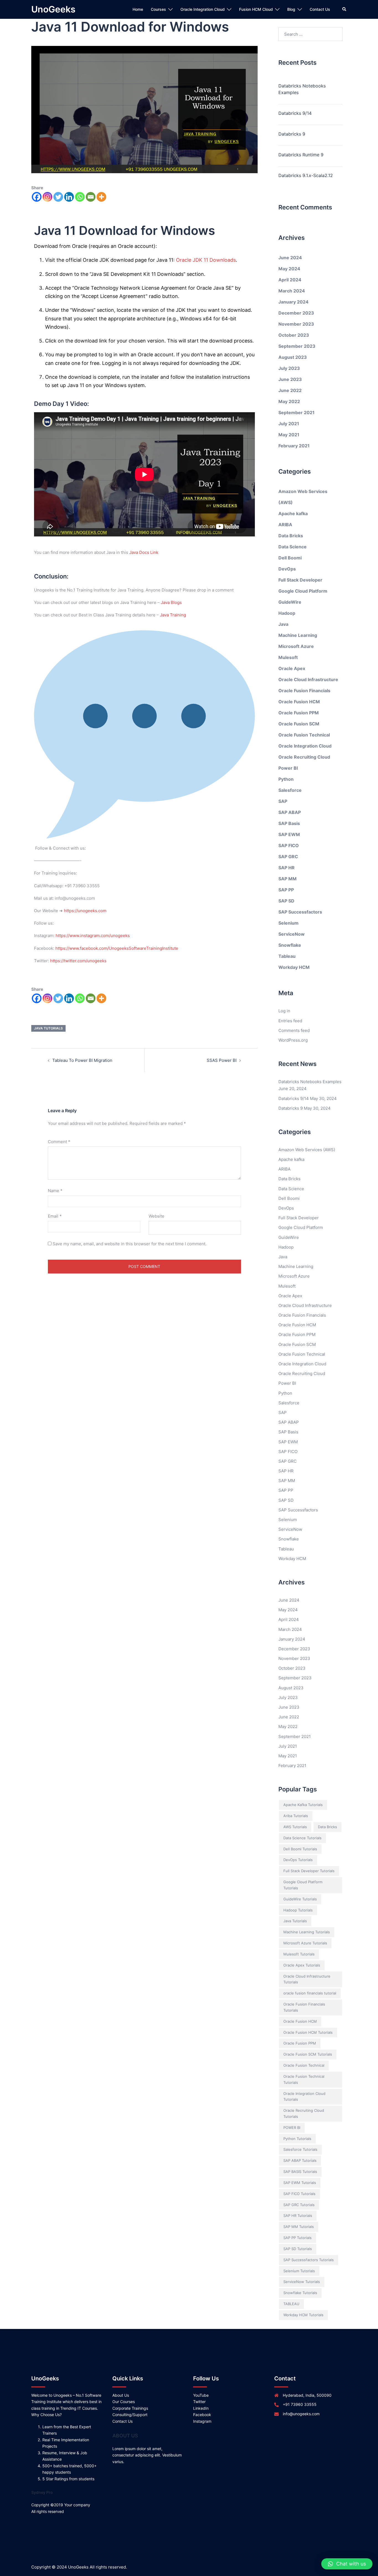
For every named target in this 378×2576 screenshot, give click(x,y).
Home (138, 9)
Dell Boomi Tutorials (300, 1849)
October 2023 (294, 335)
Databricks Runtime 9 (301, 155)
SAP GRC (288, 857)
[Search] (345, 9)
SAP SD (286, 901)
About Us (121, 2395)
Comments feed (294, 1030)
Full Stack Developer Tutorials (309, 1871)
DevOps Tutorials (298, 1860)
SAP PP (286, 890)
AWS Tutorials (295, 1827)
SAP (283, 801)
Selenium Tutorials (299, 2271)
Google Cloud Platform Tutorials (303, 1885)
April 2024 (290, 280)
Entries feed (290, 1021)
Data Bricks (291, 536)
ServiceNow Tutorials (302, 2282)
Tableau (287, 956)
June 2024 (290, 258)
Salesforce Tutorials (300, 2149)
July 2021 (289, 424)
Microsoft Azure (296, 646)
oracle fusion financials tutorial (310, 1993)
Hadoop (287, 613)
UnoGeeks (53, 9)
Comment (59, 1142)
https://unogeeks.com (85, 911)
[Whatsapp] (80, 197)
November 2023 (296, 324)
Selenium (288, 923)
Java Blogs (171, 602)
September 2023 (297, 346)
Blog (291, 9)
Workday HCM (294, 967)
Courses (158, 9)
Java (283, 624)
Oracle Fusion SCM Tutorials (308, 2054)
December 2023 (296, 313)
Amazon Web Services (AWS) (307, 1150)
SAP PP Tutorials (297, 2238)
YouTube (201, 2395)
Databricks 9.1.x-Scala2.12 (306, 175)
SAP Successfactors (300, 912)
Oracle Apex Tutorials (302, 1965)
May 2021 (289, 435)
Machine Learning (298, 635)
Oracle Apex (292, 668)
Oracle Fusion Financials (304, 691)
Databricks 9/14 (295, 113)
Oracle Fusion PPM (299, 713)
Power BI (288, 768)
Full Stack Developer (300, 580)
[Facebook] (37, 197)
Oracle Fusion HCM (299, 702)
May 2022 (289, 401)
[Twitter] (58, 197)
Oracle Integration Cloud (203, 9)
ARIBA (285, 525)
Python (286, 779)
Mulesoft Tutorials (299, 1954)
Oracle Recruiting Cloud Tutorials (304, 2113)
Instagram (202, 2421)
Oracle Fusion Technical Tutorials (304, 2079)
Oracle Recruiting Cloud (304, 757)
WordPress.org (293, 1040)
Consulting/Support (130, 2415)
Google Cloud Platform (303, 591)
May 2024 (289, 269)
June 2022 (290, 390)
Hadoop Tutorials (298, 1910)
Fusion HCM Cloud (256, 9)
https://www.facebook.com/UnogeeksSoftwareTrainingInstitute (117, 948)
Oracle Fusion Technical (304, 735)
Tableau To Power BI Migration (82, 1060)
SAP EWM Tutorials (300, 2183)
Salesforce (290, 790)
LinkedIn (201, 2408)
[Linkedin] (69, 197)
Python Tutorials (297, 2139)
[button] (347, 2564)
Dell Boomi (290, 558)
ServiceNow (292, 934)
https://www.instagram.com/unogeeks (93, 936)
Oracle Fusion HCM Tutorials (308, 2032)
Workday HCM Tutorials (303, 2315)
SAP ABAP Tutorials (300, 2160)
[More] (101, 197)
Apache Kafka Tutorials (303, 1805)
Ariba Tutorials (296, 1816)
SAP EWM (289, 834)
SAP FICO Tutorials (299, 2194)
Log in (284, 1011)
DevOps (287, 569)
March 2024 (292, 291)
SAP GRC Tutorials (299, 2205)
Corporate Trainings (130, 2408)
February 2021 (294, 446)
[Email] (91, 197)
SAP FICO (289, 845)
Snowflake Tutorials (300, 2293)
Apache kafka (293, 513)
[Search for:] (311, 34)
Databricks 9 (292, 134)
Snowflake (290, 945)
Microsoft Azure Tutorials (305, 1943)
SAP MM (288, 879)
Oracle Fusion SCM (299, 724)
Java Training (173, 615)
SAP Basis (289, 823)
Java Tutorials (48, 1028)
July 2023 (289, 368)
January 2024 (293, 302)
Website (156, 1216)
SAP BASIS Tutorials (300, 2172)
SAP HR (287, 868)
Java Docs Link (144, 552)
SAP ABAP (290, 812)
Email (55, 1216)
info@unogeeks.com (301, 2414)
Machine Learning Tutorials (307, 1932)
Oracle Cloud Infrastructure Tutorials (307, 1979)
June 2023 (290, 379)
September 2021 (297, 413)
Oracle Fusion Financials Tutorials (304, 2007)
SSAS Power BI (222, 1060)
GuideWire (290, 602)
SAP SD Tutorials (298, 2249)
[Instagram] (47, 197)
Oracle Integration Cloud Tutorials (304, 2097)
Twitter (199, 2402)
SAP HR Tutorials (298, 2216)
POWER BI (292, 2128)
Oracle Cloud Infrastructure (308, 679)
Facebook (202, 2415)
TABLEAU (291, 2304)
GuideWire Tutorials (300, 1899)
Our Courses (124, 2402)
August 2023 (293, 357)
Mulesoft (288, 657)
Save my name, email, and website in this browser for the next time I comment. (130, 1244)
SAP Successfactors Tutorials (309, 2260)
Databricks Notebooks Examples (302, 89)
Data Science (292, 547)
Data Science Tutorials (302, 1838)
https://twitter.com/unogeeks (78, 961)
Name (55, 1191)
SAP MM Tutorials (299, 2227)
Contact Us (320, 9)
